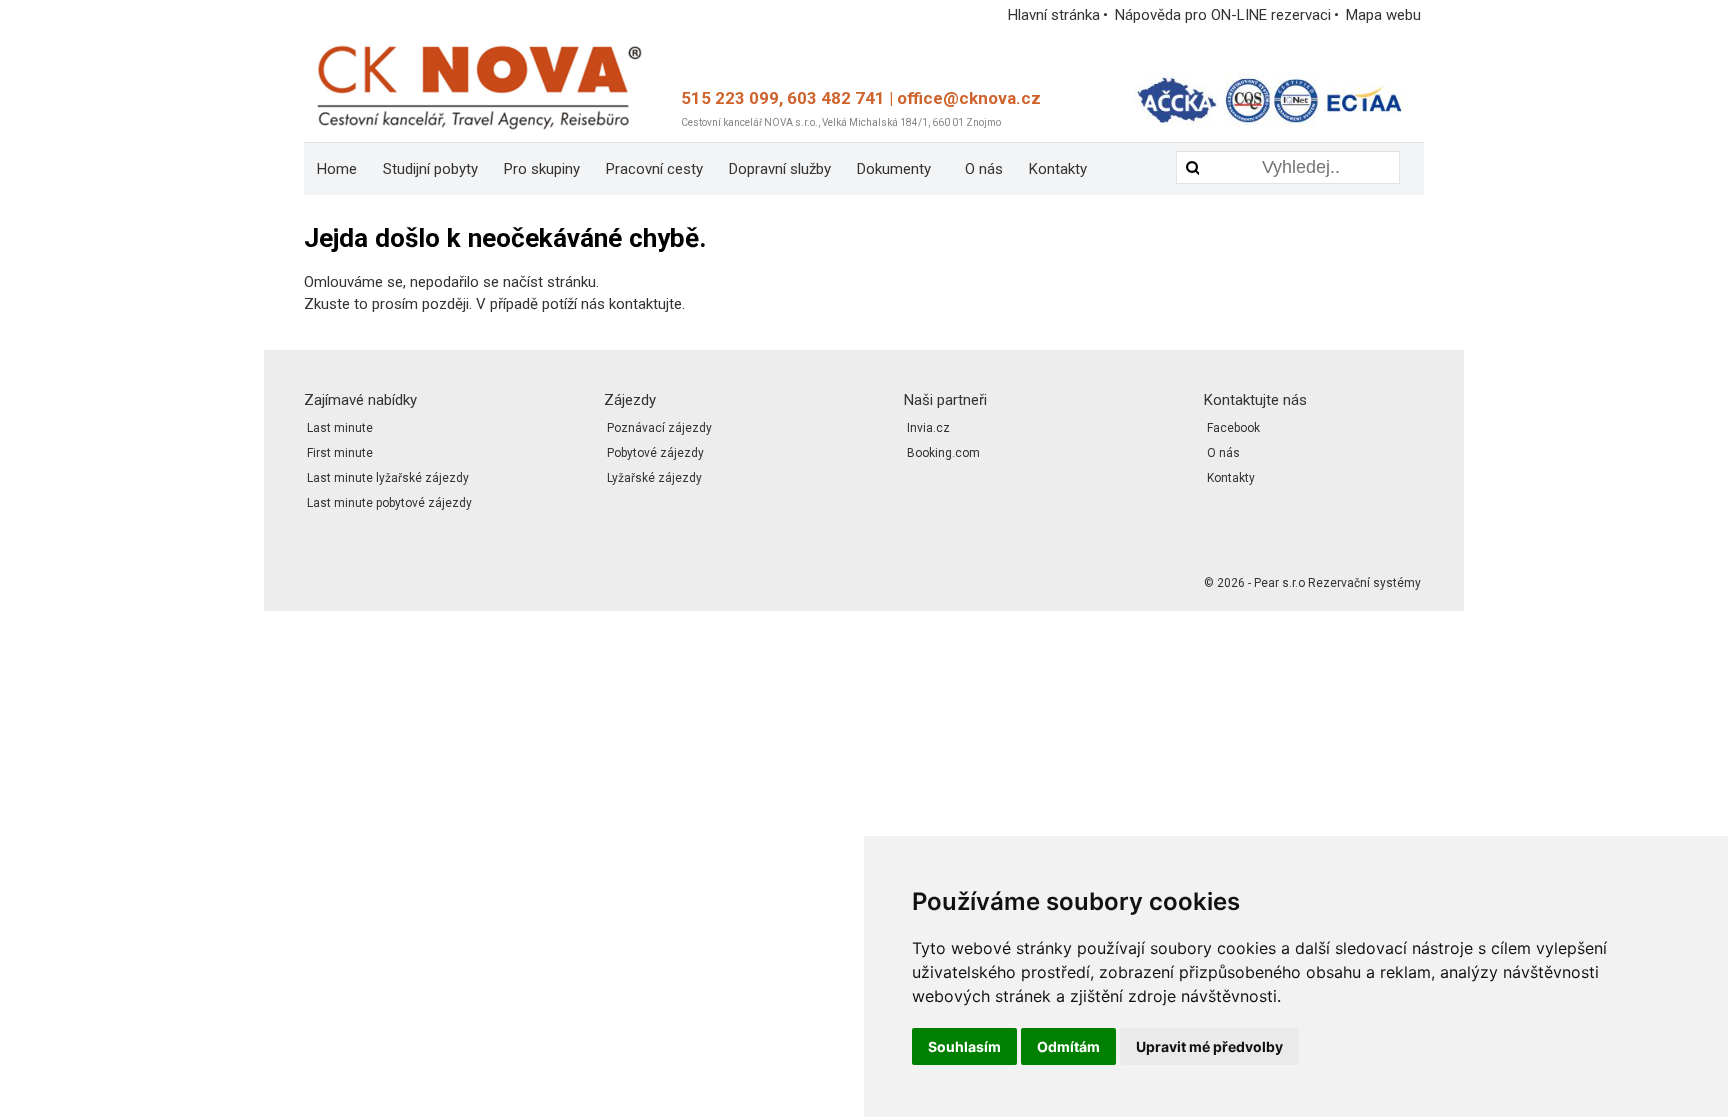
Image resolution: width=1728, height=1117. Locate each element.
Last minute (340, 428)
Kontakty (1058, 169)
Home (337, 169)
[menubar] (724, 169)
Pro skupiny (542, 169)
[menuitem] (337, 169)
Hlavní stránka (1054, 15)
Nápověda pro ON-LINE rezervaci (1223, 15)
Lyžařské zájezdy (654, 478)
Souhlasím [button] (964, 1046)
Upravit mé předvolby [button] (1209, 1046)
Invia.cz (928, 428)
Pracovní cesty (654, 169)
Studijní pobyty (430, 169)
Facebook (1233, 428)
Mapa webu (1383, 15)
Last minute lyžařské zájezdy (388, 478)
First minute (340, 453)
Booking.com (943, 453)
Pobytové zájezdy (655, 453)
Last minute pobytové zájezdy (389, 503)
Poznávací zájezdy (659, 428)
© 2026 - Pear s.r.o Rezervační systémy (1312, 583)
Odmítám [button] (1068, 1046)
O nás (984, 169)
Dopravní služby (780, 169)
